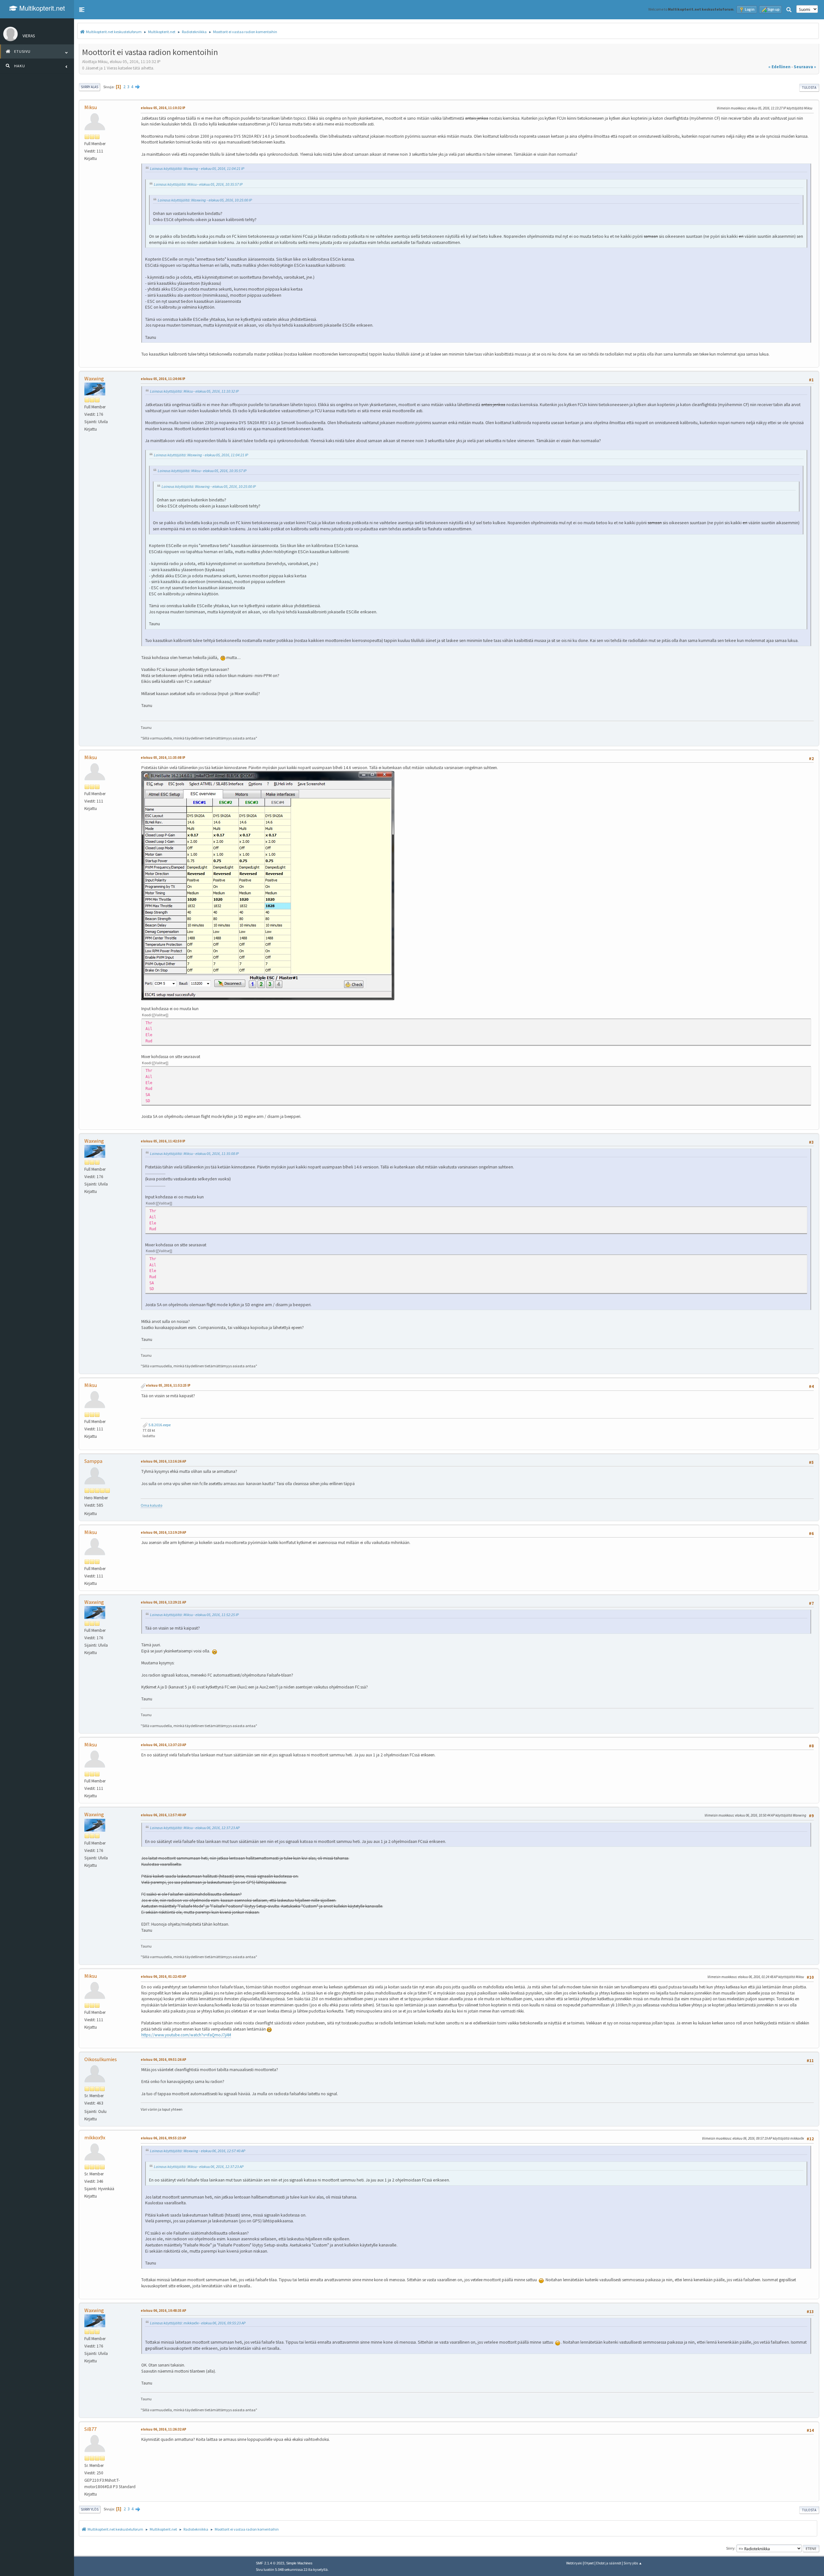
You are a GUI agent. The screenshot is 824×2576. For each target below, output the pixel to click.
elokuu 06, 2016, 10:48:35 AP (164, 2311)
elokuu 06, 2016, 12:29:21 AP (164, 1602)
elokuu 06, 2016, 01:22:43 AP (164, 1976)
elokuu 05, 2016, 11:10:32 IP (163, 108)
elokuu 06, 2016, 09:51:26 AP (164, 2060)
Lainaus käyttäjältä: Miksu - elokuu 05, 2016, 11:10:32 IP (194, 391)
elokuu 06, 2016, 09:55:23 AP (164, 2138)
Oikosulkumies (101, 2059)
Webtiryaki (574, 2563)
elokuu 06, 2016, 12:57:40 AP (164, 1815)
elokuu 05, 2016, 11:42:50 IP (163, 1141)
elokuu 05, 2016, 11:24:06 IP (163, 379)
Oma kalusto (151, 1505)
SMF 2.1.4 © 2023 (270, 2563)
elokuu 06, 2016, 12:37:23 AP (164, 1745)
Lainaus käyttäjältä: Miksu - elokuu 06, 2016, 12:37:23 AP (195, 1828)
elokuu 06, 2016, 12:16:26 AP (164, 1461)
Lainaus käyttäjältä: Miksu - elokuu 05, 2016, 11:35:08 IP (194, 1153)
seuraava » (805, 67)
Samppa (93, 1461)
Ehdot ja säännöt (609, 2563)
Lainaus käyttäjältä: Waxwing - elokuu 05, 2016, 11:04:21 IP (197, 168)
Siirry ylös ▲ (633, 2563)
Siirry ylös (90, 2509)
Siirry (730, 2548)
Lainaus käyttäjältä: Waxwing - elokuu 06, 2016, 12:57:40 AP (198, 2151)
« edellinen (779, 67)
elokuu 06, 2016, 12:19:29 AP (164, 1532)
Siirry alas (89, 87)
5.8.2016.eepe (159, 1425)
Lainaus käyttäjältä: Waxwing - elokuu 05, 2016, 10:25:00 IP (205, 200)
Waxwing (94, 378)
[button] (82, 10)
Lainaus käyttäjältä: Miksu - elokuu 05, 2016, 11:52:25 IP (194, 1615)
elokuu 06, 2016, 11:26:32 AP (164, 2429)
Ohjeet (589, 2563)
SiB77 (90, 2429)
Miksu (91, 107)
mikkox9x (95, 2137)
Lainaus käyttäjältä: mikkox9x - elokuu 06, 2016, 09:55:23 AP (198, 2323)
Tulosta (809, 88)
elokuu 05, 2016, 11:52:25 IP (168, 1385)
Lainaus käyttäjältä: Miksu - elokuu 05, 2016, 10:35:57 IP (198, 184)
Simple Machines (299, 2563)
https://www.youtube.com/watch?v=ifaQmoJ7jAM (186, 2035)
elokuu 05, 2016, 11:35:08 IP (163, 758)
